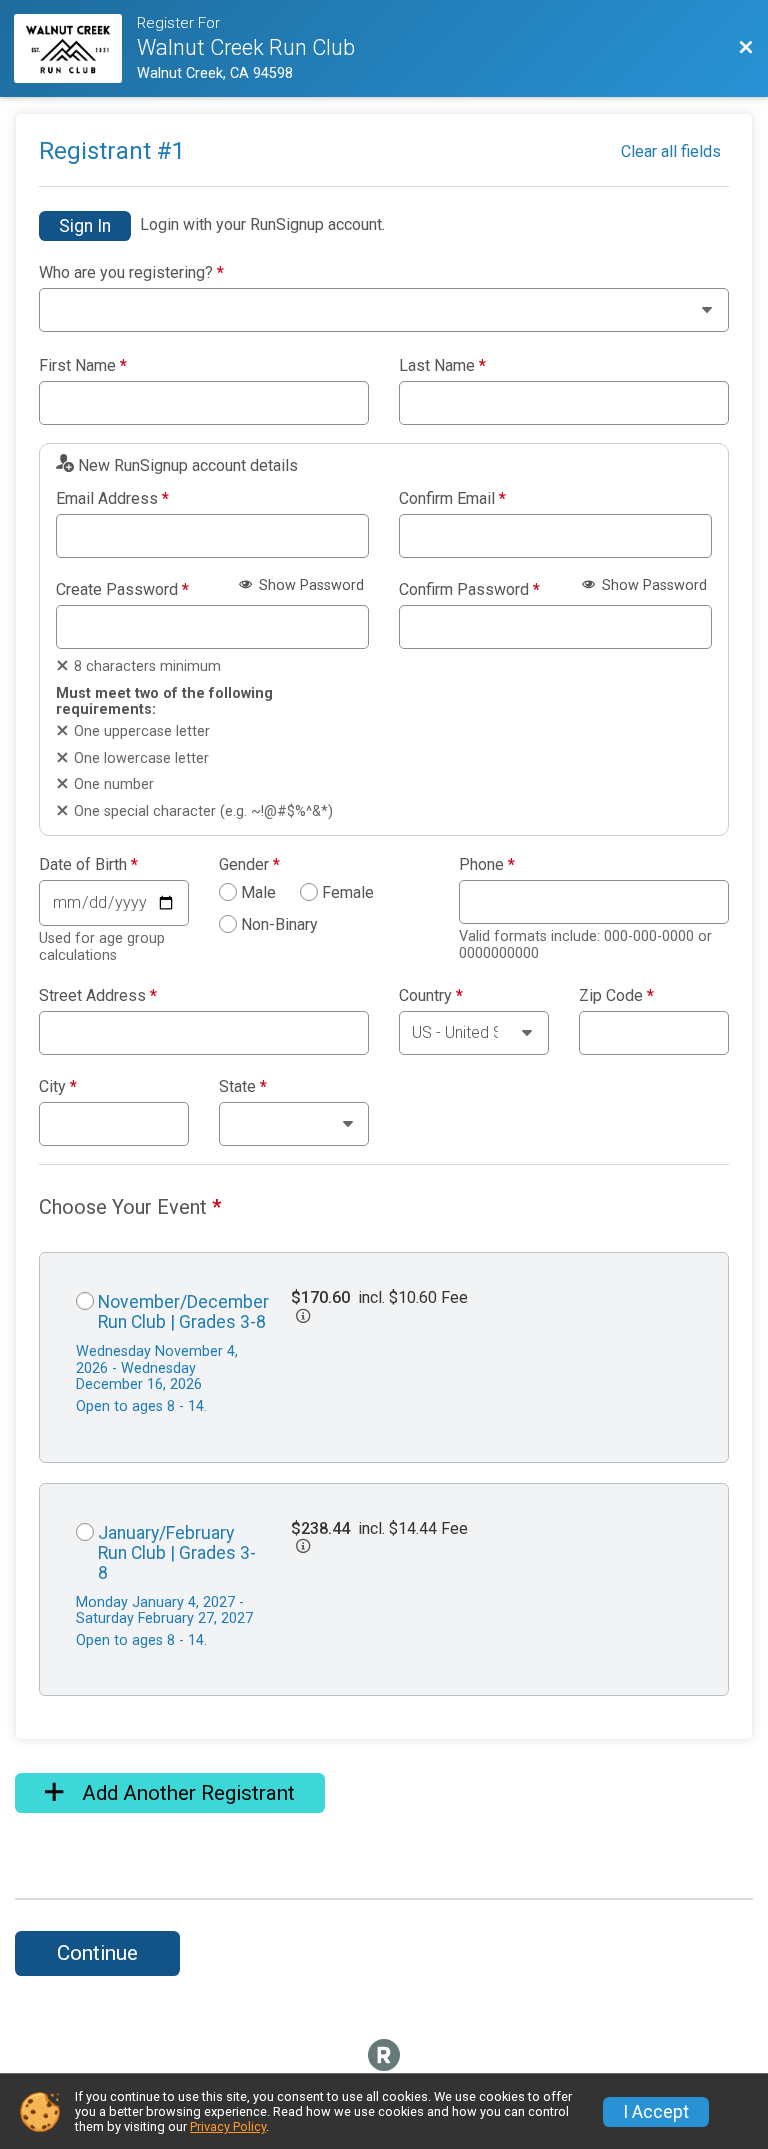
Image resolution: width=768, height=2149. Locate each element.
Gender (249, 865)
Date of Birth (88, 865)
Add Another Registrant (186, 1793)
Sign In (85, 226)
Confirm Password (469, 590)
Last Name (442, 366)
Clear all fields (671, 151)
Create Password (122, 590)
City (58, 1087)
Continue (97, 1953)
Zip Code (616, 996)
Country (431, 996)
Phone (487, 865)
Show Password (309, 585)
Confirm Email (452, 499)
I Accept (656, 2112)
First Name (83, 366)
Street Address (98, 996)
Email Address (112, 499)
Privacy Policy (228, 2126)
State (243, 1087)
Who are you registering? (131, 273)
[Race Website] (75, 48)
